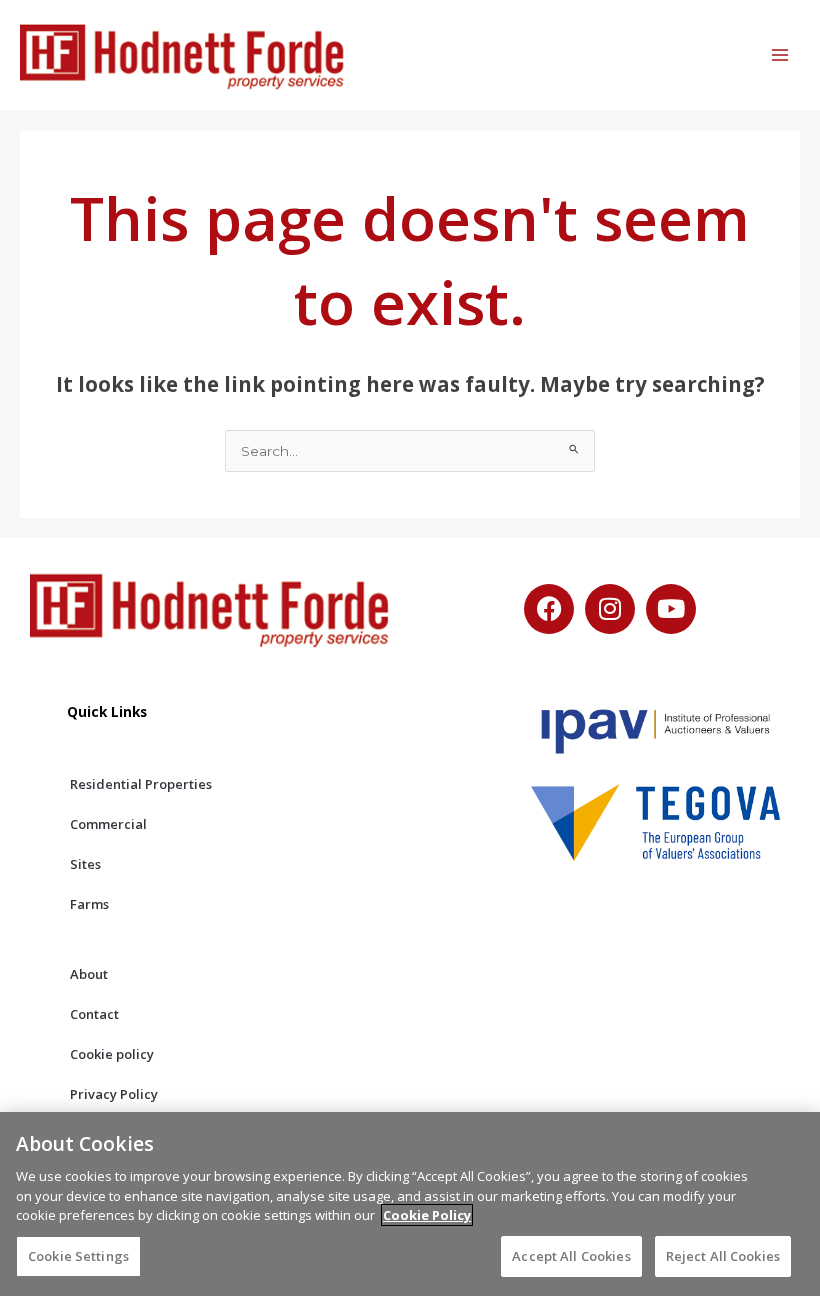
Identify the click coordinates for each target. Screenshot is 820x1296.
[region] (410, 1204)
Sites (85, 864)
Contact (94, 1014)
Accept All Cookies (571, 1256)
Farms (89, 904)
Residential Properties (141, 784)
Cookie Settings (78, 1256)
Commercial (108, 824)
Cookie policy (112, 1054)
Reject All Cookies (723, 1256)
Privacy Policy (114, 1094)
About (89, 974)
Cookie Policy (427, 1215)
